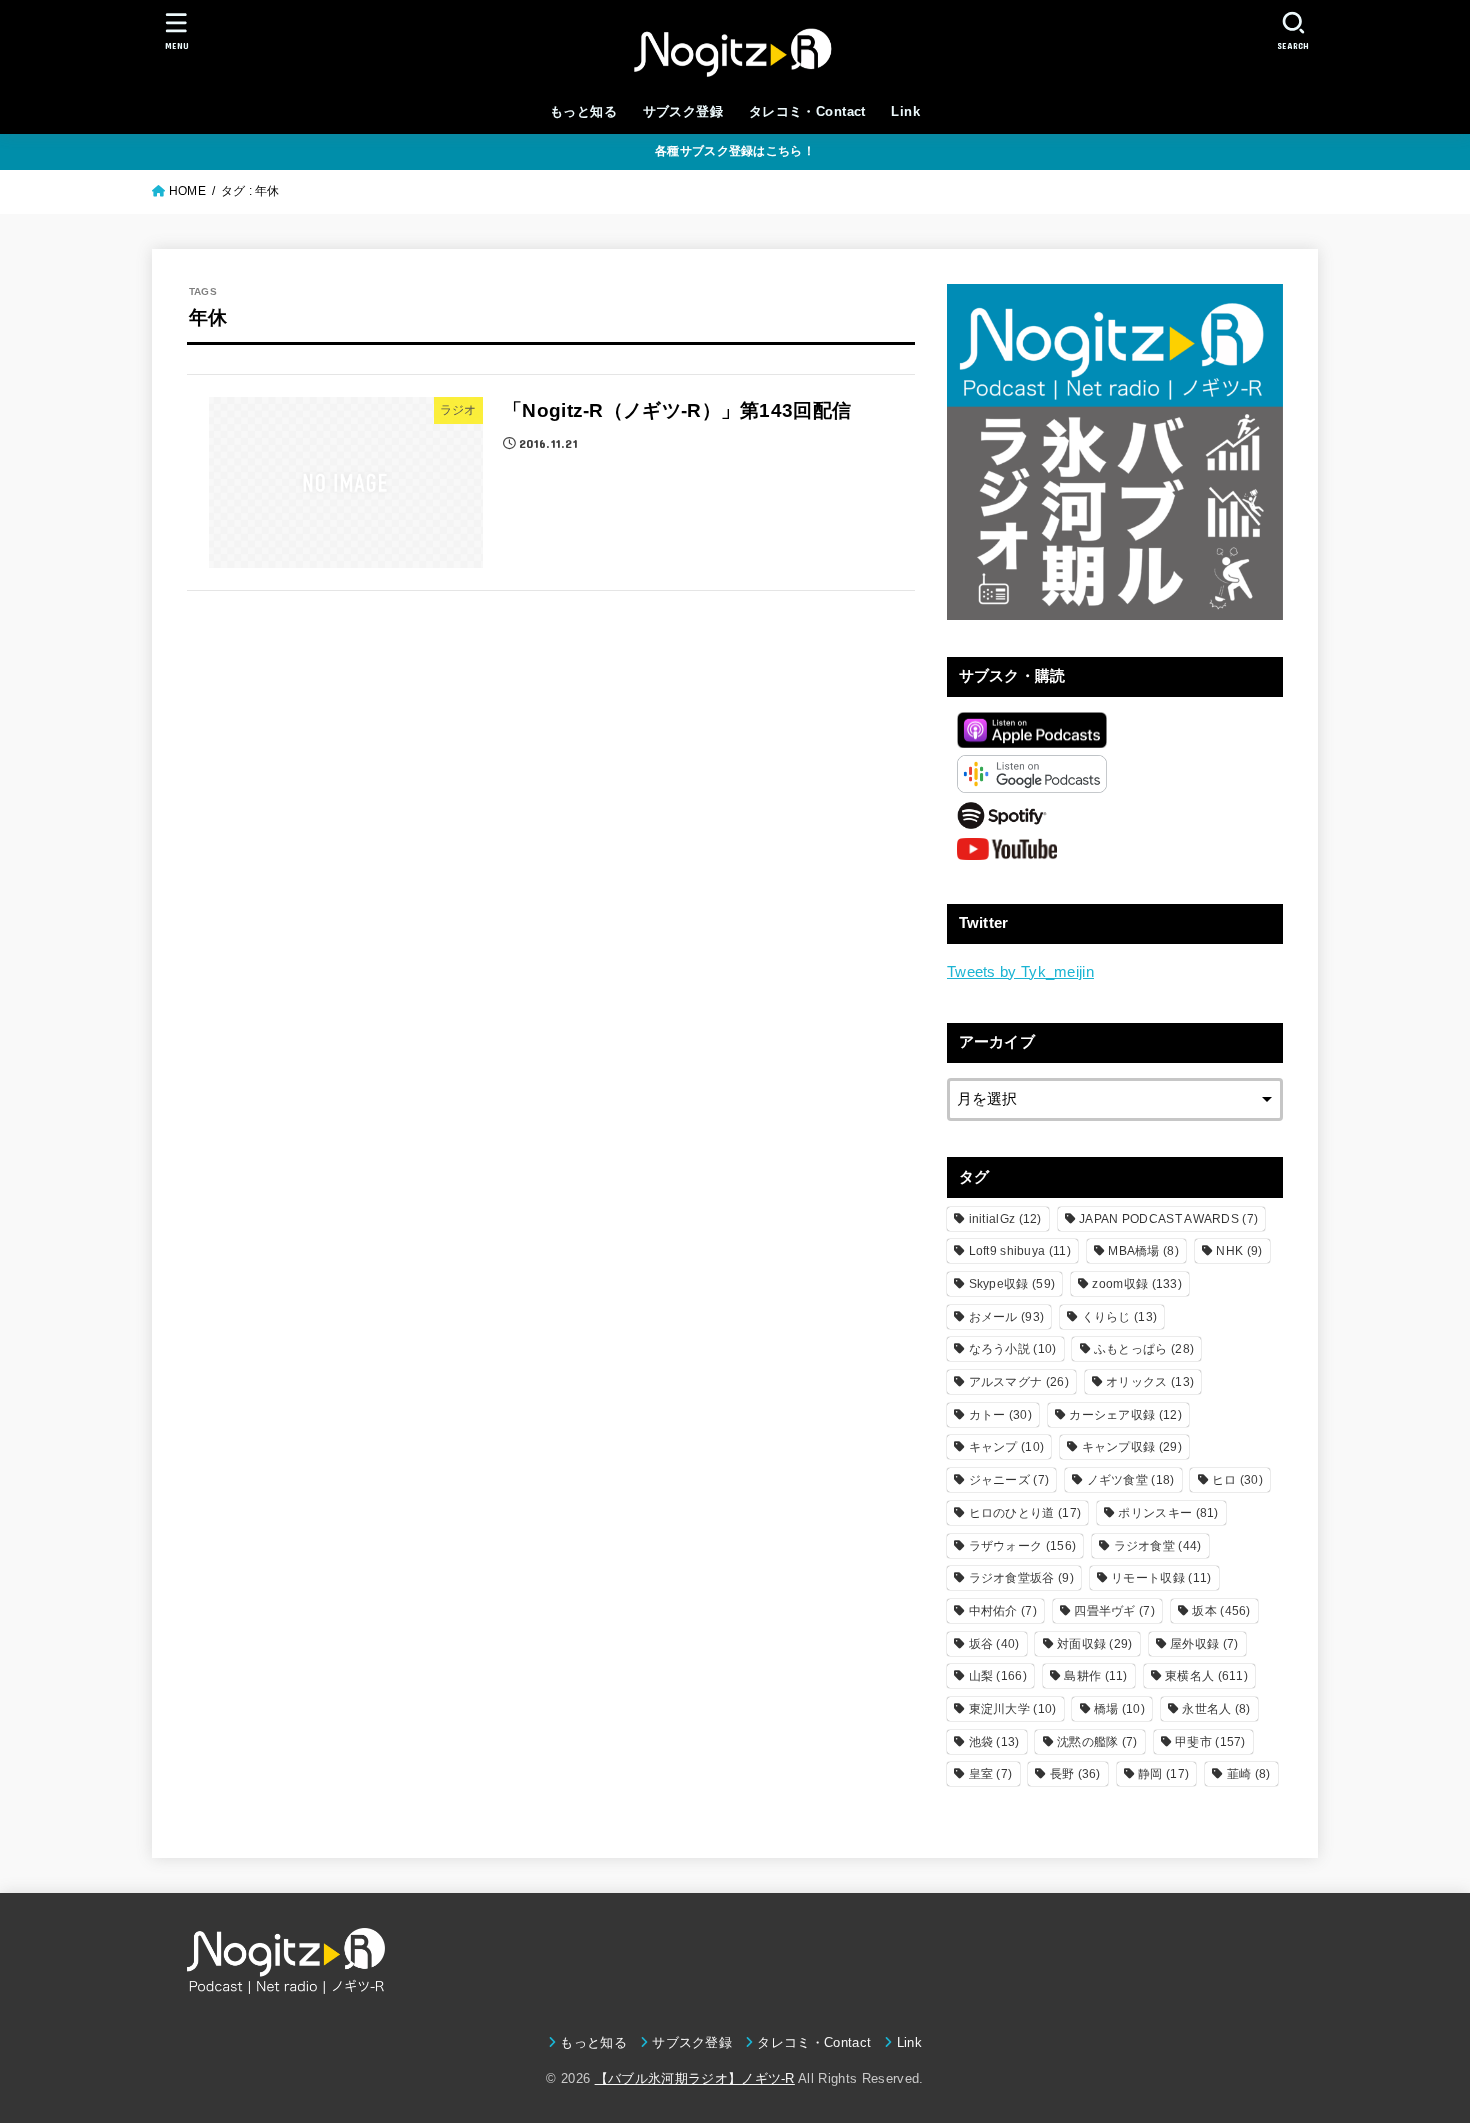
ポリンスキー (1168, 1513)
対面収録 (1095, 1644)
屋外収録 (1204, 1644)
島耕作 (1095, 1676)
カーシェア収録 (1125, 1415)
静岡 (1163, 1774)
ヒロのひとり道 (1025, 1513)
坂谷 (994, 1644)
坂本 (1221, 1611)
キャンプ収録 (1132, 1447)
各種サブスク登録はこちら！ (735, 151)
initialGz (1005, 1219)
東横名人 (1206, 1676)
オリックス (1150, 1382)
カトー (1000, 1415)
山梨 (998, 1676)
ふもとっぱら (1144, 1349)
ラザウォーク (1023, 1546)
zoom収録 (1137, 1284)
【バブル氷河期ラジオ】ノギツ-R (695, 2078)
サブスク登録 (683, 111)
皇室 (991, 1774)
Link (905, 111)
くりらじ (1120, 1317)
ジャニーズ (1009, 1480)
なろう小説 (1013, 1349)
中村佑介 (1003, 1611)
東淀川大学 (1013, 1709)
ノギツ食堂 (1131, 1480)
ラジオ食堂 (1158, 1546)
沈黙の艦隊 (1097, 1742)
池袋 (994, 1742)
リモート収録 (1161, 1578)
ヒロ (1237, 1480)
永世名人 (1216, 1709)
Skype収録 (1012, 1284)
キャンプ (1007, 1447)
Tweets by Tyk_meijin (1020, 972)
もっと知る (583, 111)
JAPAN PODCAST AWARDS (1168, 1219)
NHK (1239, 1251)
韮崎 (1249, 1774)
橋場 (1119, 1709)
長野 (1075, 1774)
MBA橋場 (1143, 1251)
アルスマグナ (1019, 1382)
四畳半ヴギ (1114, 1611)
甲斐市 (1210, 1742)
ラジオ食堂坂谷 (1021, 1578)
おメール (1007, 1317)
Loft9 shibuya (1020, 1251)
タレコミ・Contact (807, 111)
